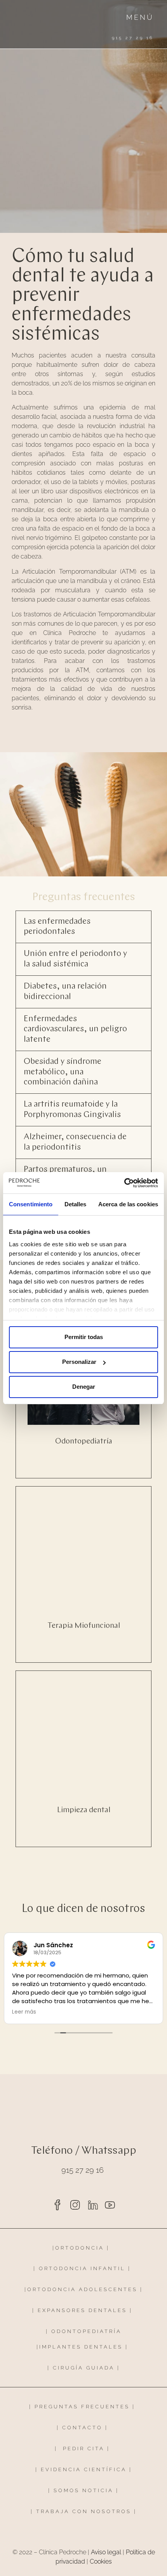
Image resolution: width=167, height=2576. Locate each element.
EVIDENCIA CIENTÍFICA (84, 2469)
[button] (83, 927)
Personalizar (79, 1362)
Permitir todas (84, 1337)
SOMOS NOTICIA (83, 2490)
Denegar (84, 1387)
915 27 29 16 (83, 2170)
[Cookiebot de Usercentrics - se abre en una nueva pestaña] (124, 1183)
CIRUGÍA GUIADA (84, 2368)
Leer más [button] (24, 2012)
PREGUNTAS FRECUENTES (82, 2407)
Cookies (101, 2561)
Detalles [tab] (76, 1204)
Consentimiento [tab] (31, 1204)
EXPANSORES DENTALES (82, 2310)
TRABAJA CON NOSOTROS (85, 2511)
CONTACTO (82, 2428)
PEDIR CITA (84, 2449)
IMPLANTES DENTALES (81, 2347)
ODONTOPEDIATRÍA (86, 2331)
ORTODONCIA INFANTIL (82, 2268)
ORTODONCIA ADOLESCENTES (82, 2289)
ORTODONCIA (80, 2248)
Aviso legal (106, 2552)
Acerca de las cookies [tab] (128, 1204)
